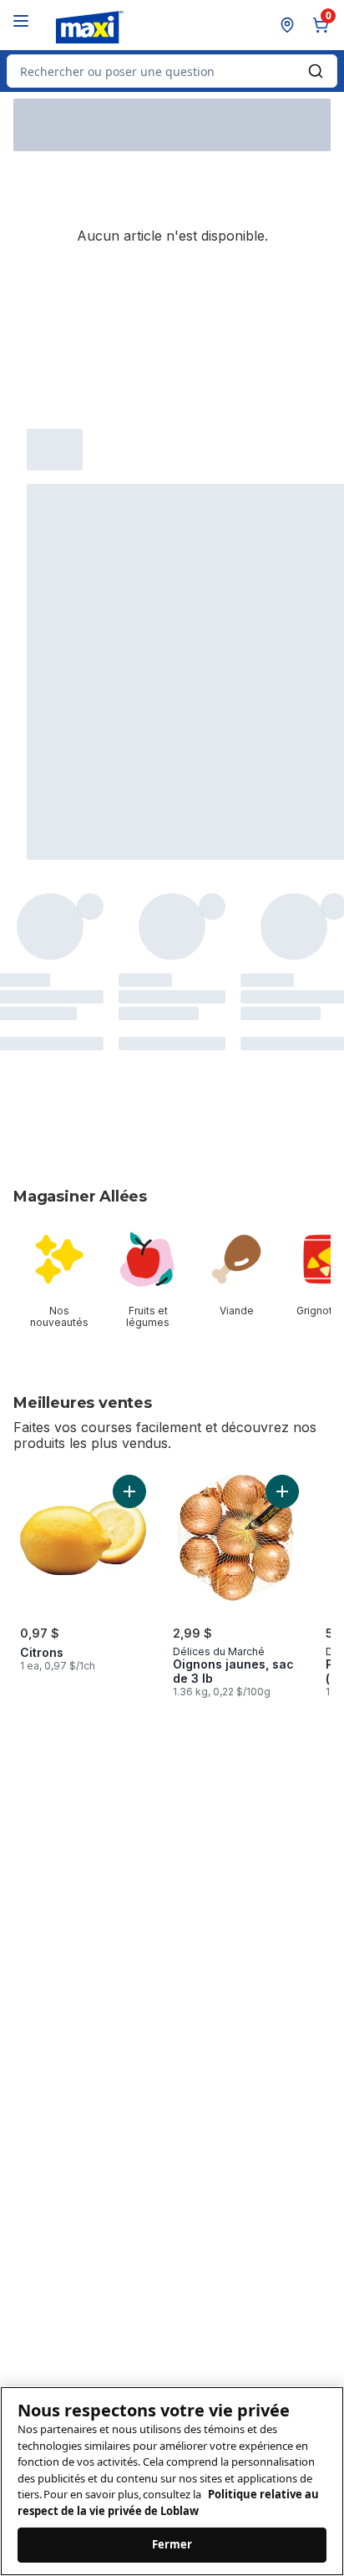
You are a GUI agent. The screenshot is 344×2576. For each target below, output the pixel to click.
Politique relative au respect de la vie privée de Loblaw (168, 2502)
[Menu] (21, 21)
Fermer (172, 2544)
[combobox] (172, 71)
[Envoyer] (316, 71)
